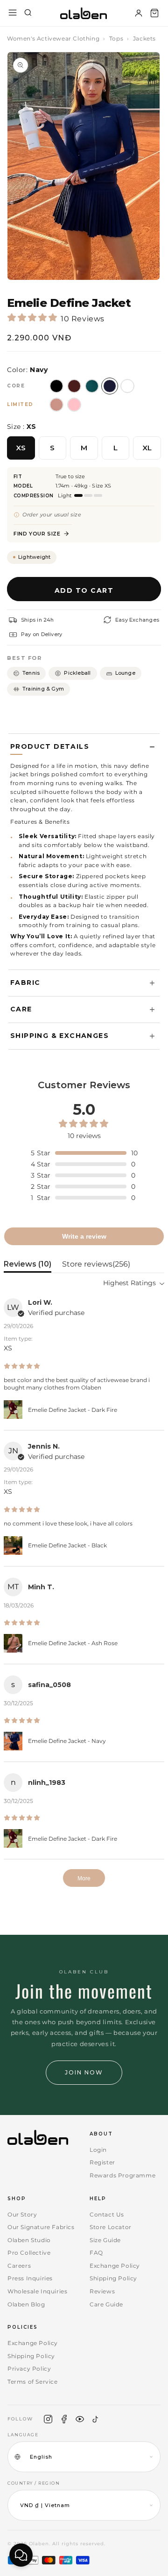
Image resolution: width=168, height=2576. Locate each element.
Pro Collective (29, 2253)
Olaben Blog (26, 2304)
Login (98, 2150)
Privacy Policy (29, 2369)
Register (102, 2162)
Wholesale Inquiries (37, 2291)
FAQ (96, 2253)
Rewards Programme (122, 2175)
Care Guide (106, 2304)
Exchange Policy (115, 2266)
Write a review (84, 1236)
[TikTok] (96, 2419)
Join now (84, 2072)
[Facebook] (64, 2419)
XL (147, 448)
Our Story (22, 2214)
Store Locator (111, 2227)
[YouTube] (80, 2419)
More (84, 1878)
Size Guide (105, 2240)
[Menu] (13, 13)
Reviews (102, 2291)
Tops (116, 38)
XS (21, 448)
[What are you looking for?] (28, 13)
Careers (19, 2266)
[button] (154, 13)
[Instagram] (48, 2419)
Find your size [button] (37, 534)
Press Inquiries (30, 2278)
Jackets (144, 38)
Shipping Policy (113, 2278)
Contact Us (107, 2214)
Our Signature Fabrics (41, 2227)
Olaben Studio (29, 2240)
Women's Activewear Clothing (53, 38)
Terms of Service (33, 2382)
